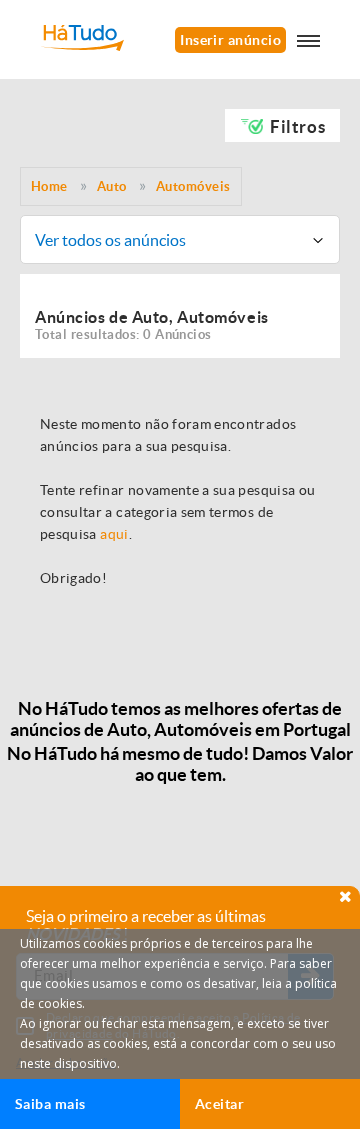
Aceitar (219, 1104)
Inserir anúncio (230, 40)
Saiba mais (50, 1104)
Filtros (297, 126)
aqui (114, 534)
